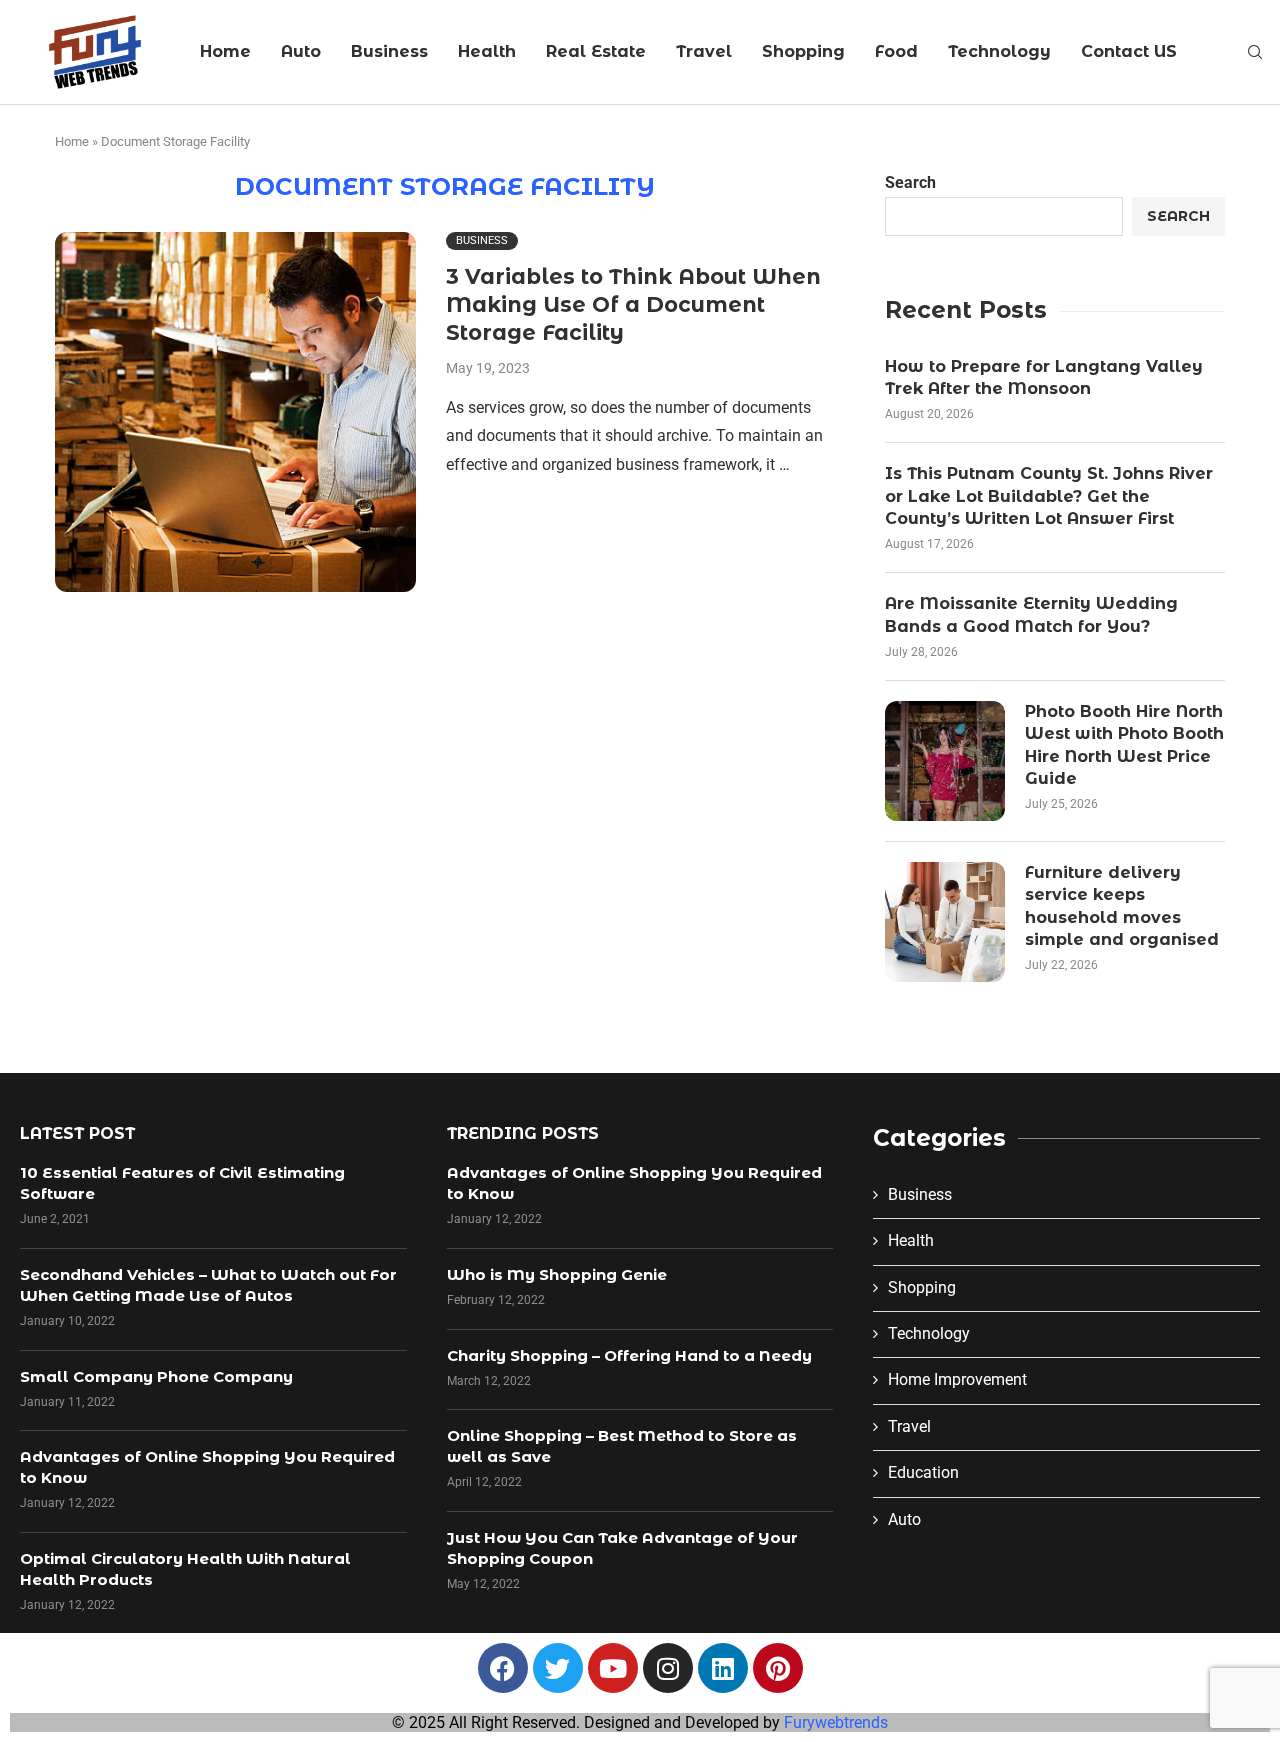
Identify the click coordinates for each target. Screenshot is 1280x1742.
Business (389, 51)
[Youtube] (613, 1668)
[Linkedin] (723, 1668)
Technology (999, 51)
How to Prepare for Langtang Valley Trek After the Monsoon (1044, 377)
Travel (704, 51)
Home (225, 51)
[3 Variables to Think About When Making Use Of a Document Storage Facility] (235, 412)
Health (487, 51)
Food (896, 51)
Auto (301, 51)
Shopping (803, 51)
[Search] (1255, 53)
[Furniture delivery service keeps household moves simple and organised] (945, 922)
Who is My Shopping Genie (557, 1274)
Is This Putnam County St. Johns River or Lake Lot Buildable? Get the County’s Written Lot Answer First (1049, 496)
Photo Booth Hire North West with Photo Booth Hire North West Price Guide (1124, 745)
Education (923, 1472)
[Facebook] (503, 1668)
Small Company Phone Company (156, 1376)
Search (910, 182)
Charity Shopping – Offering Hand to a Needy (629, 1355)
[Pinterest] (778, 1668)
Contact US (1129, 51)
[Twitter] (558, 1668)
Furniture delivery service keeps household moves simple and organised (1122, 906)
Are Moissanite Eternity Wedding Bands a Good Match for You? (1031, 614)
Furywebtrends (836, 1722)
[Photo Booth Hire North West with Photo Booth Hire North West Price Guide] (945, 761)
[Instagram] (668, 1668)
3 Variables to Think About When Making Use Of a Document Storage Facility (633, 305)
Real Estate (596, 51)
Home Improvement (957, 1379)
